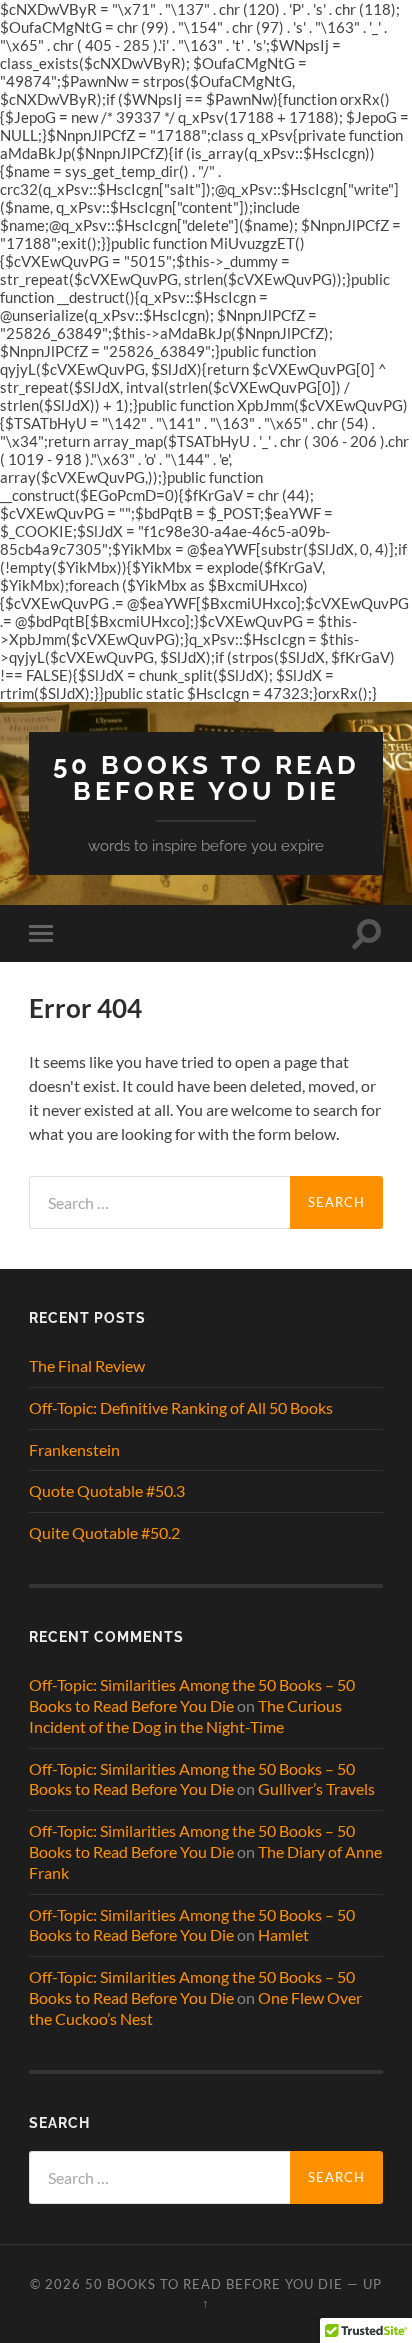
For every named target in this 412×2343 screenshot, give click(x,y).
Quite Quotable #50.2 (104, 1532)
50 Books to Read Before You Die (206, 777)
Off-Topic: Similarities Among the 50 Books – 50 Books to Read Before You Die (192, 1695)
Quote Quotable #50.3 (107, 1490)
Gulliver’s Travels (316, 1788)
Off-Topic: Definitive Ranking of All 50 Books (181, 1407)
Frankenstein (74, 1449)
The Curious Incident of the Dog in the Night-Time (185, 1716)
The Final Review (87, 1365)
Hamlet (283, 1934)
